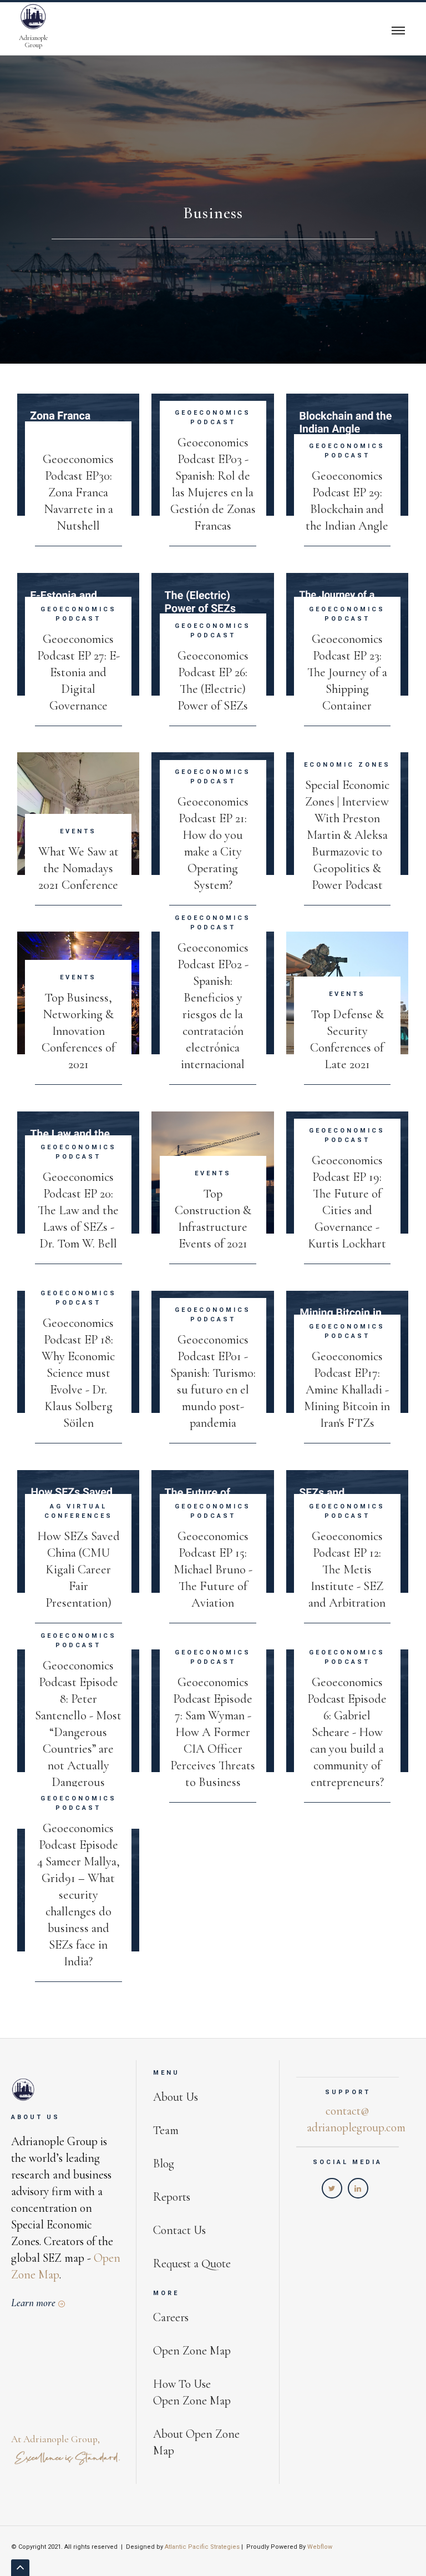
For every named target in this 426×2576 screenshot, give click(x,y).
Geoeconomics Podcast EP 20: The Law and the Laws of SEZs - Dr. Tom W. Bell (78, 1210)
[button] (398, 29)
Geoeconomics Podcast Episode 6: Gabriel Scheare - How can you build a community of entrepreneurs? (347, 1732)
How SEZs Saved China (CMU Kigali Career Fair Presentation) (78, 1569)
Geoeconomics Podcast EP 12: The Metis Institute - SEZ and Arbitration (347, 1569)
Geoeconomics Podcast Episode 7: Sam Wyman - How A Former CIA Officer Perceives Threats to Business (213, 1732)
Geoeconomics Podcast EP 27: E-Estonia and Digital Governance (78, 672)
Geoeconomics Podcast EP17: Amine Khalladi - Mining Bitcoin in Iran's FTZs (347, 1389)
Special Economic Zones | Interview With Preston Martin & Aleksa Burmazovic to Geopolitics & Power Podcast (347, 835)
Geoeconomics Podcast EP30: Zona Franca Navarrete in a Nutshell (78, 492)
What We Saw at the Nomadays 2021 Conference (78, 868)
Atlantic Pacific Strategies (202, 2547)
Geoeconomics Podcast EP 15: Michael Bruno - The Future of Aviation (213, 1569)
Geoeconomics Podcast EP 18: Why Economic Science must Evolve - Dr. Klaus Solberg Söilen (78, 1373)
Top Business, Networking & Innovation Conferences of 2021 (78, 1031)
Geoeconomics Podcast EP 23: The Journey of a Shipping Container (347, 672)
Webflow (320, 2547)
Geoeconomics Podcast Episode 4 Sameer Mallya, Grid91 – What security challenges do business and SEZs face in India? (78, 1895)
